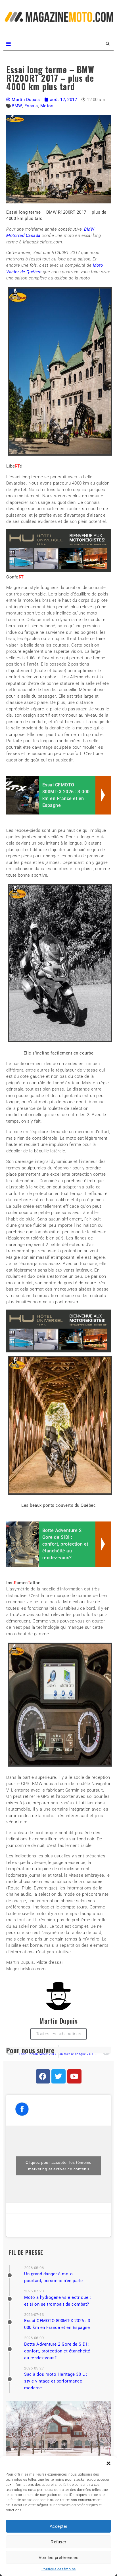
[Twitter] (58, 2076)
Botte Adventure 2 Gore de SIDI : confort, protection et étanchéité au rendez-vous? (57, 2351)
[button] (108, 2463)
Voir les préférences (58, 2557)
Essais (31, 106)
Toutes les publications (59, 2034)
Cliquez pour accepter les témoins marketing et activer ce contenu (58, 2166)
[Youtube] (74, 2076)
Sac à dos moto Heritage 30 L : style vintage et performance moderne (56, 2381)
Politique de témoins (59, 2569)
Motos (47, 106)
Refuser (58, 2542)
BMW (17, 106)
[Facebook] (43, 2076)
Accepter (59, 2526)
